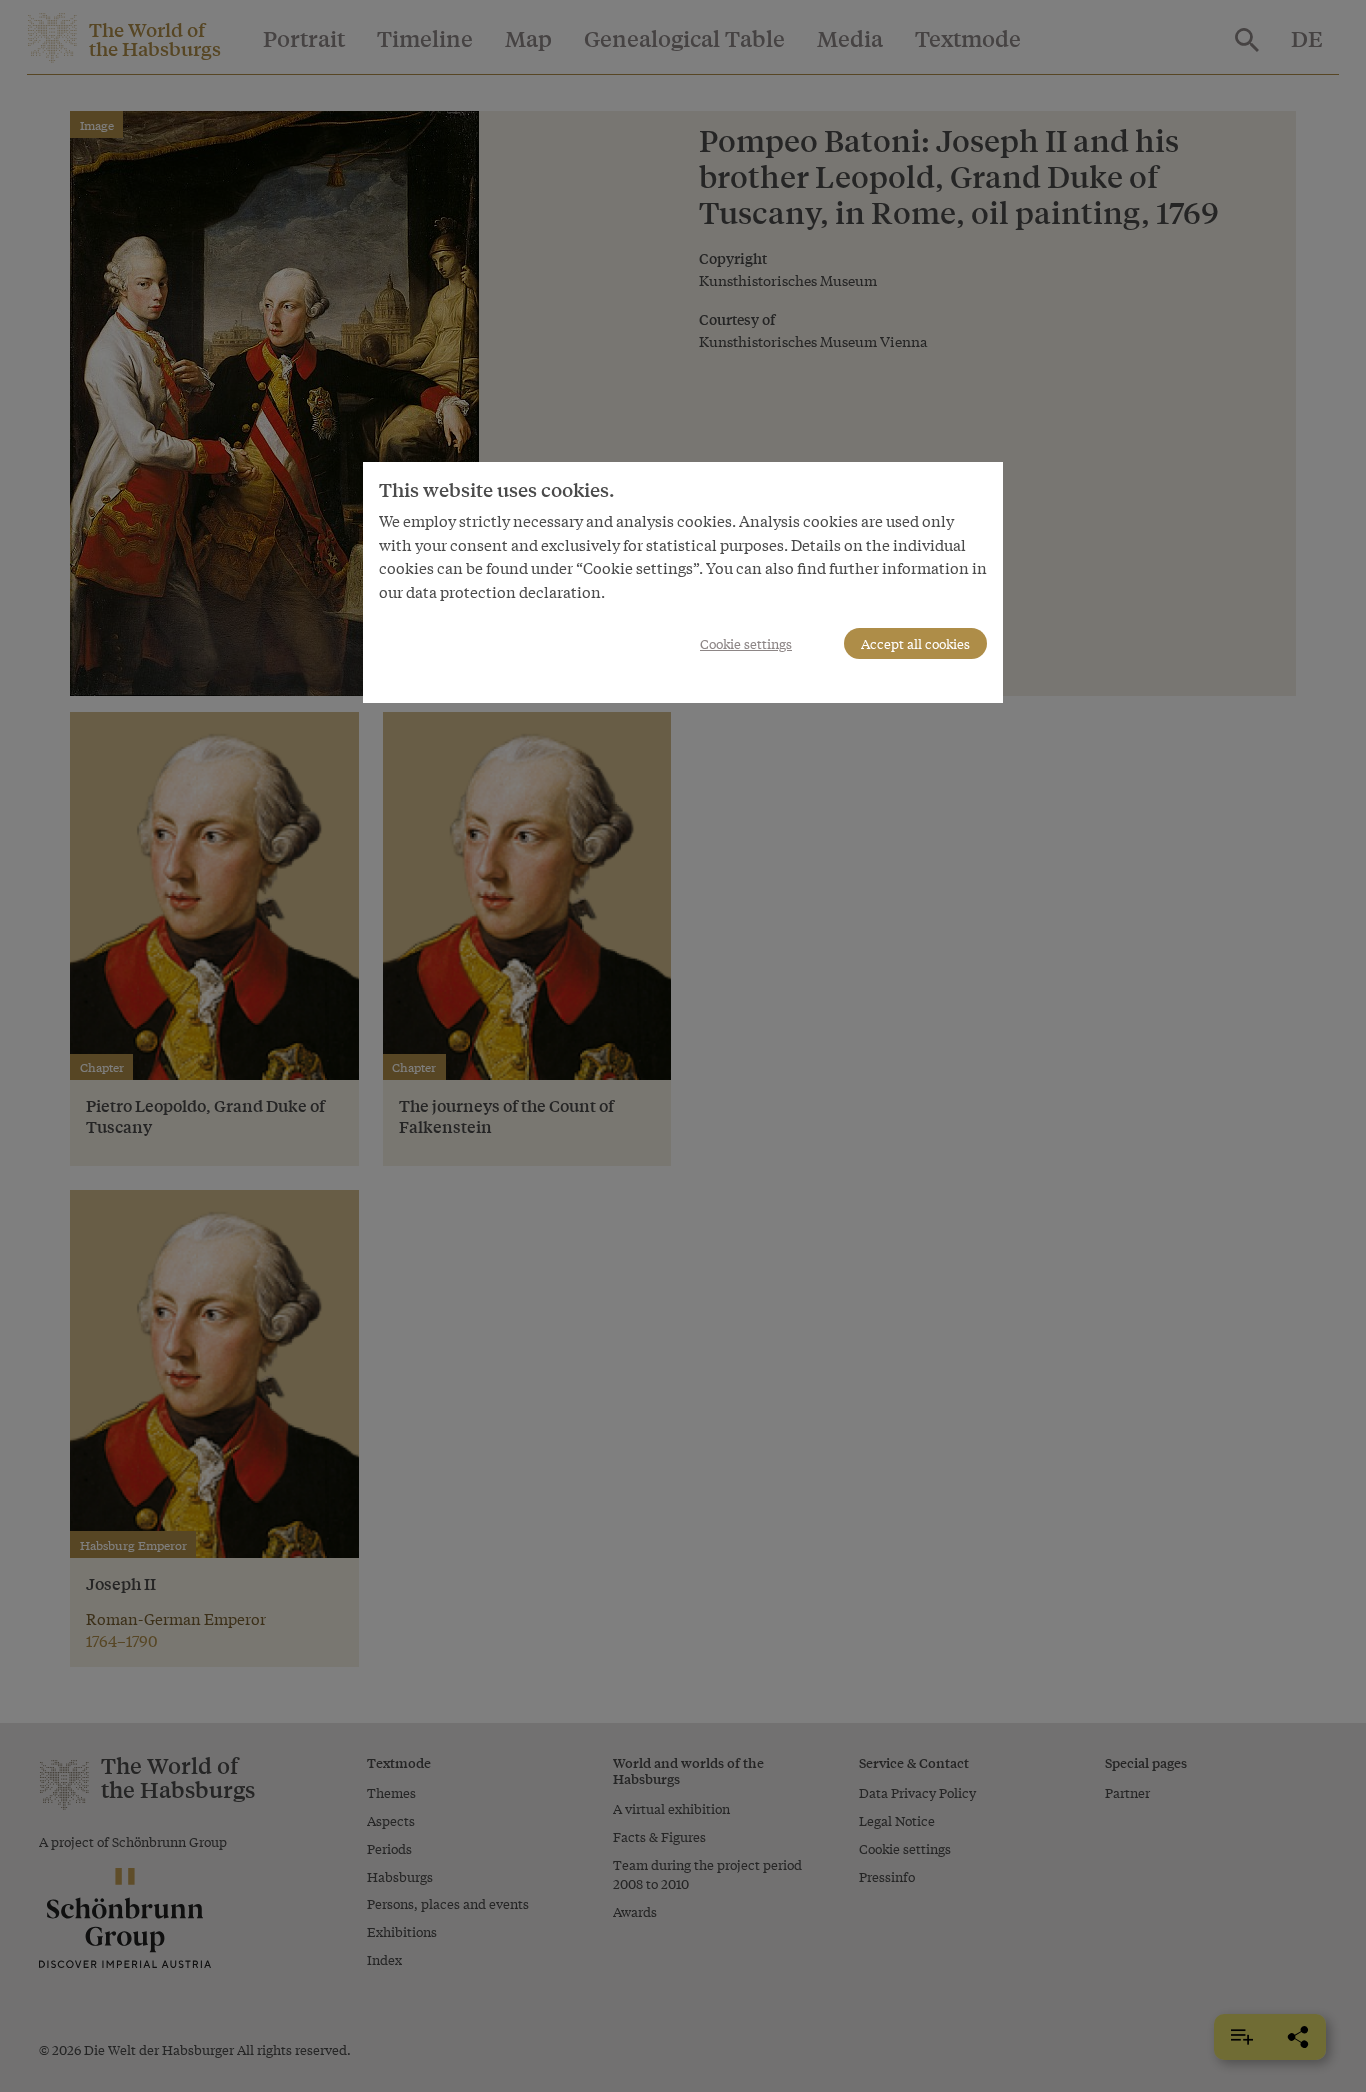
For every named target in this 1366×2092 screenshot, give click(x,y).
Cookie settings (746, 643)
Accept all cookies (915, 643)
